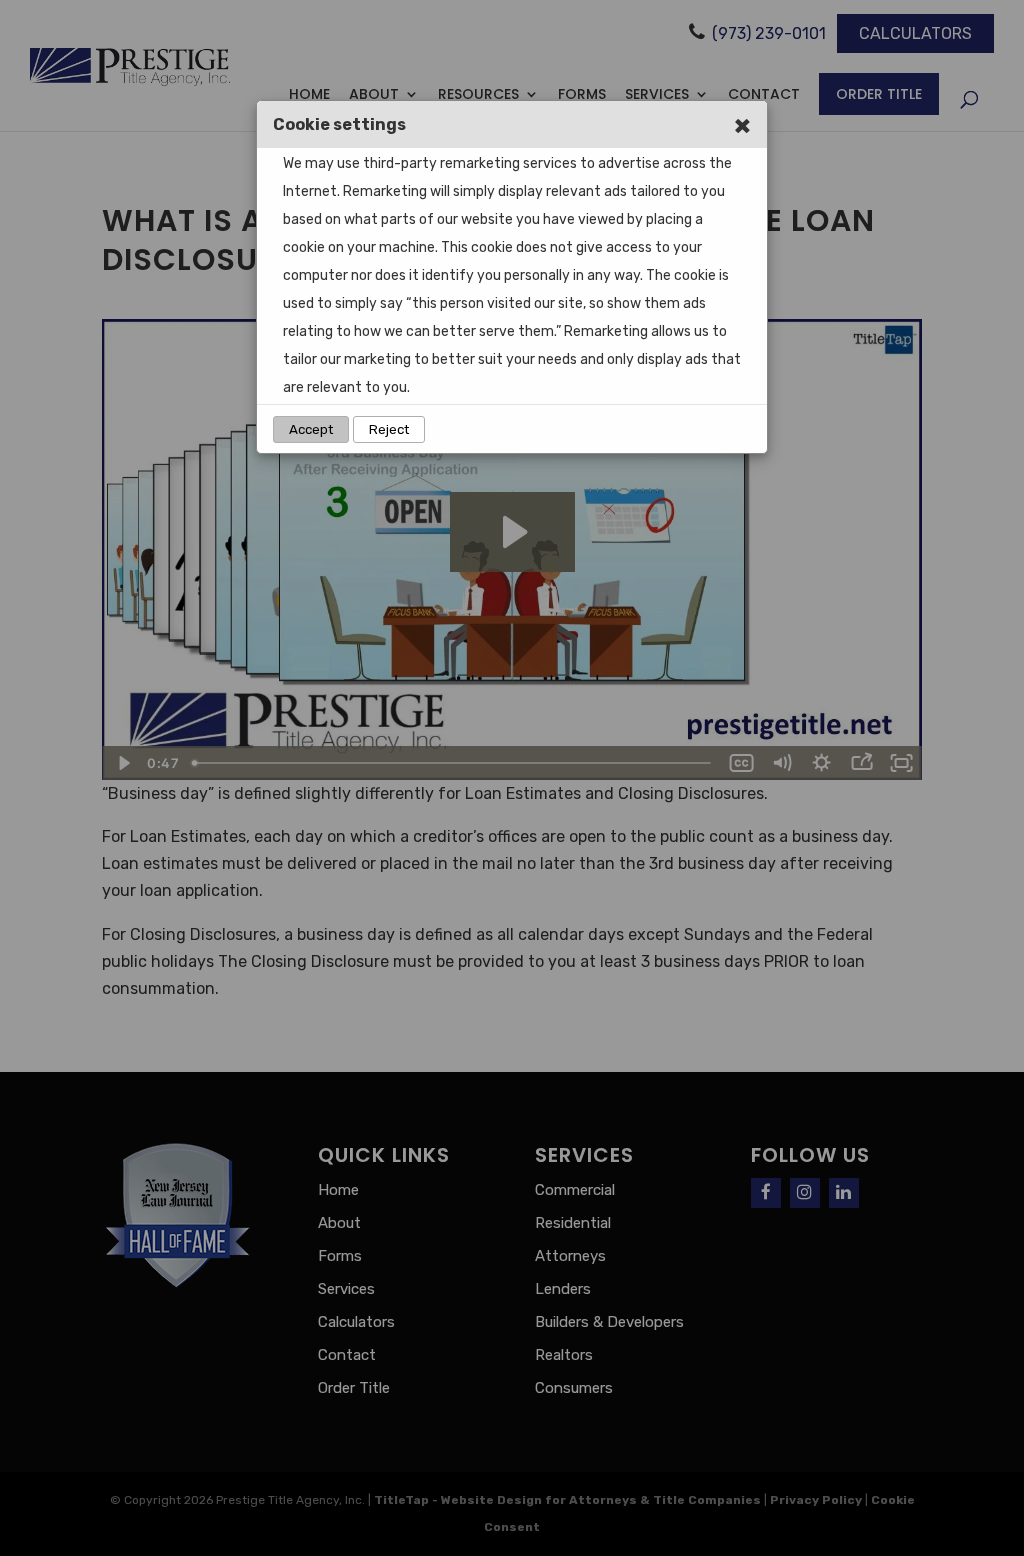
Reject (389, 429)
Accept (311, 429)
